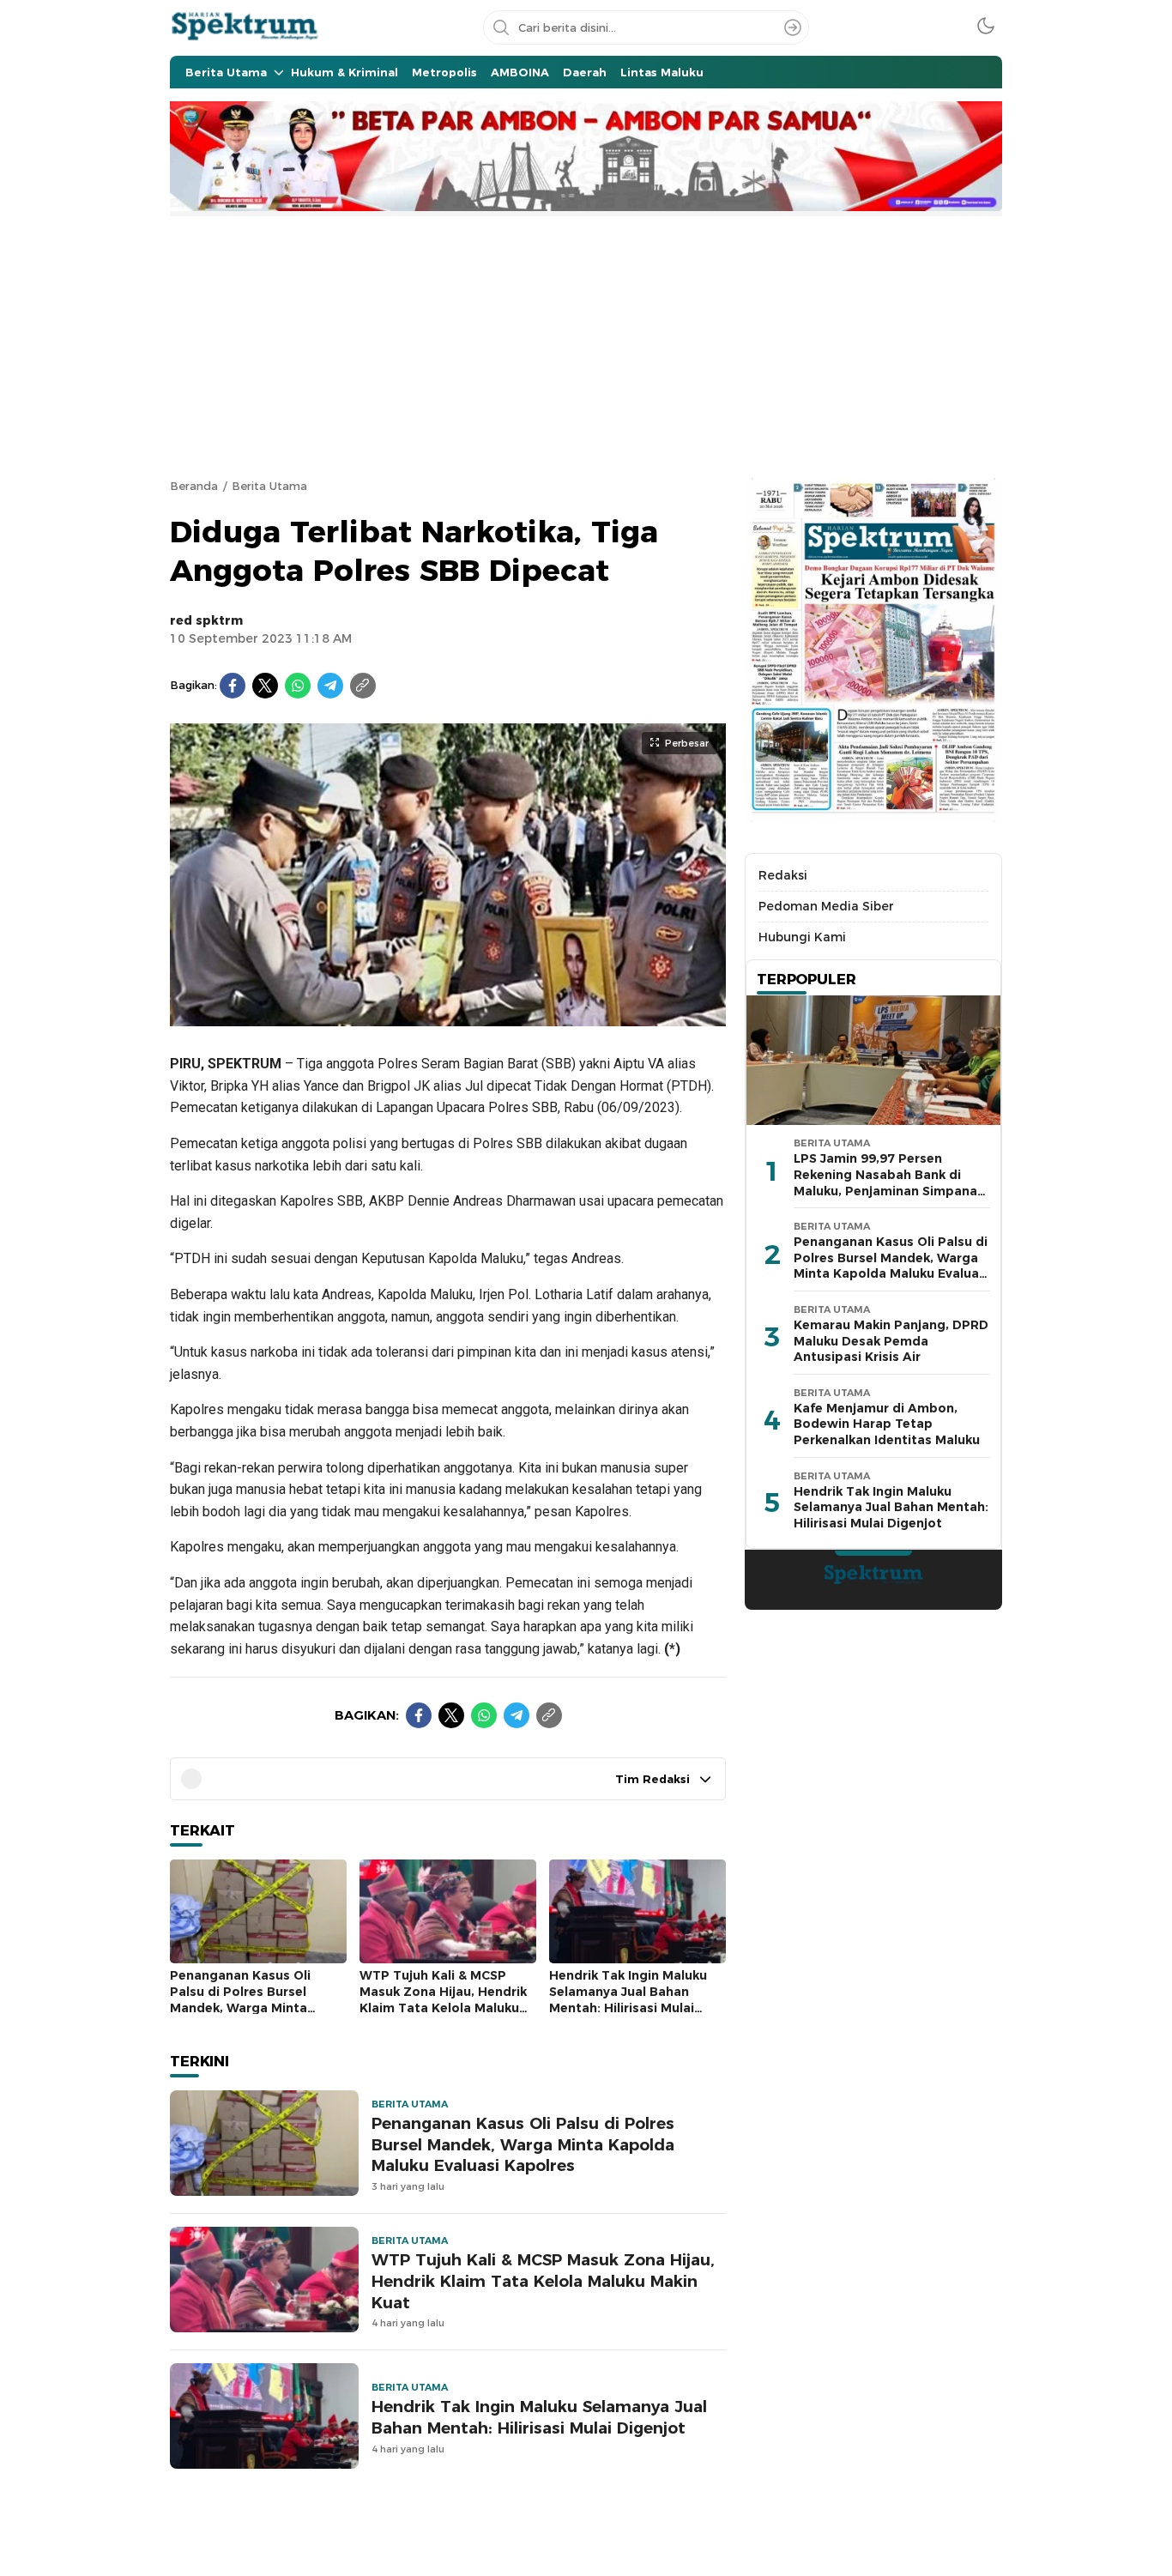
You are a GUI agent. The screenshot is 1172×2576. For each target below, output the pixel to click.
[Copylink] (363, 686)
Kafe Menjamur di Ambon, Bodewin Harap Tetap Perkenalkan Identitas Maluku (887, 1424)
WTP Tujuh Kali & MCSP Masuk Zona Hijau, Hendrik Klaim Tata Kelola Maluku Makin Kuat (443, 1999)
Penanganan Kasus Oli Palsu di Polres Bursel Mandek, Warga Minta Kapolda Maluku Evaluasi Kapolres (248, 2007)
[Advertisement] (586, 345)
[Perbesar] (448, 1018)
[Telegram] (330, 686)
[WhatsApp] (298, 686)
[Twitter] (265, 686)
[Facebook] (233, 686)
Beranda (194, 486)
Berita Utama (269, 486)
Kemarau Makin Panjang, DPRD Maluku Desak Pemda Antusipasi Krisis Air (891, 1341)
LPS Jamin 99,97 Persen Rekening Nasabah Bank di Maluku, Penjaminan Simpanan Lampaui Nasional (889, 1183)
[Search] (793, 27)
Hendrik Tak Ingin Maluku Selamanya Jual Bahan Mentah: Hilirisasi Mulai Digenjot (628, 1999)
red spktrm (206, 620)
